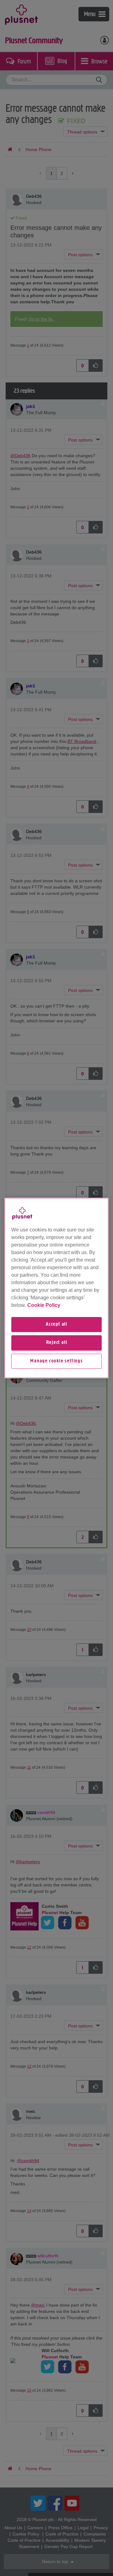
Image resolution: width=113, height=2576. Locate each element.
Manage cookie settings (56, 1361)
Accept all (56, 1324)
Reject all (57, 1343)
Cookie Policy (44, 1305)
